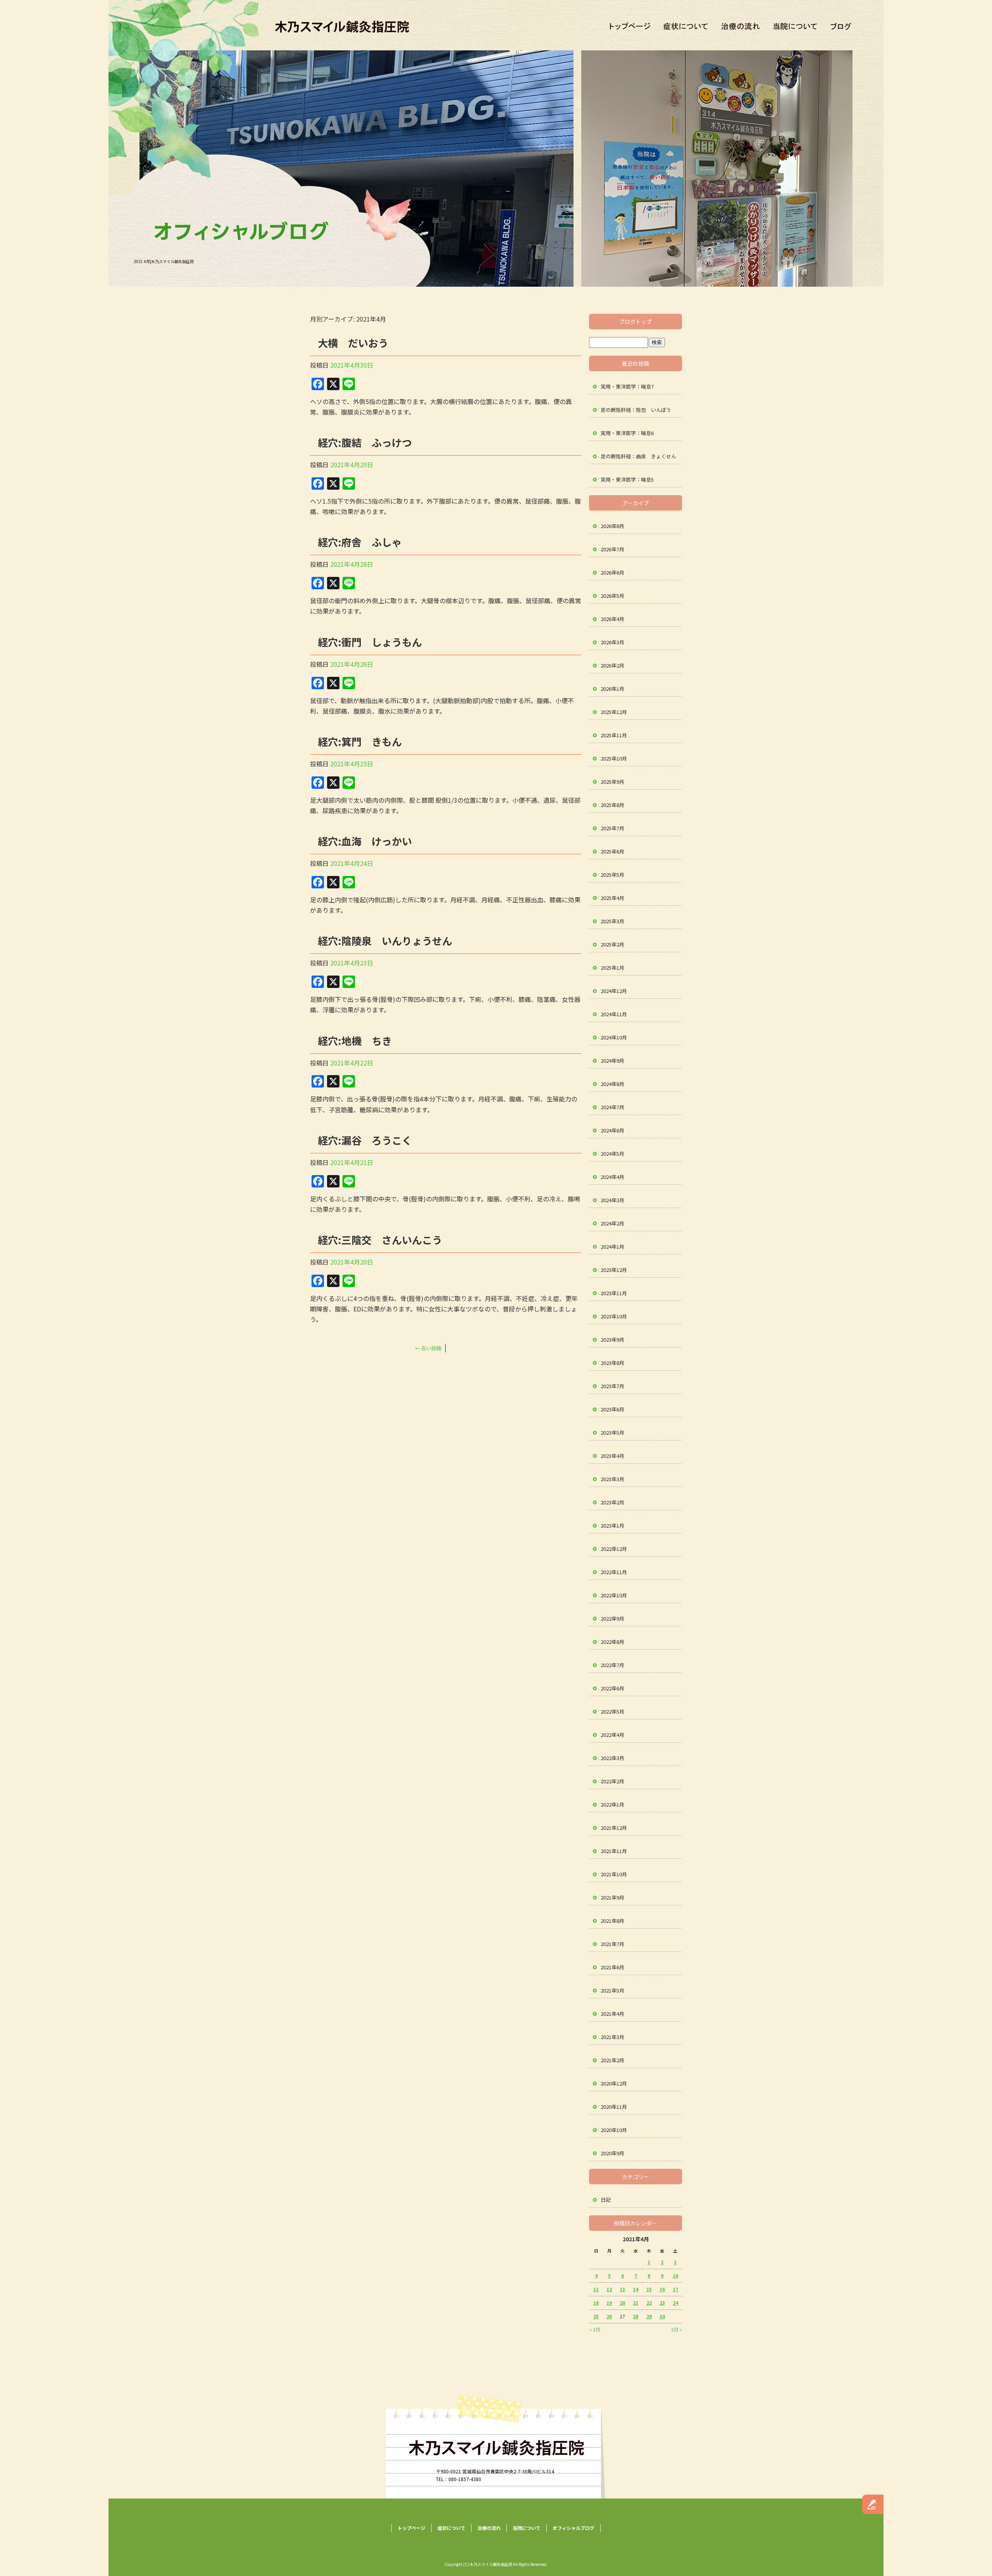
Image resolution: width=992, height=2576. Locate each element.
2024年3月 (612, 1200)
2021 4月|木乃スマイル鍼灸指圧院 (164, 261)
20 (622, 2303)
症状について (688, 27)
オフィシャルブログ (843, 27)
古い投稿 (428, 1348)
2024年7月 (612, 1107)
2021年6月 (612, 1967)
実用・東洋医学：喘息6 (627, 433)
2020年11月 (614, 2107)
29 (649, 2316)
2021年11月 (614, 1851)
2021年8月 (612, 1921)
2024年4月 (612, 1177)
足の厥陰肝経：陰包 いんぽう (636, 410)
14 (635, 2289)
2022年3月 (612, 1758)
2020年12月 (614, 2083)
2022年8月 (612, 1642)
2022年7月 (612, 1665)
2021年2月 (612, 2060)
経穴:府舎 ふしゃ (360, 542)
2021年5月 (612, 1990)
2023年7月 (612, 1386)
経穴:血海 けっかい (365, 841)
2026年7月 (612, 549)
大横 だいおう (353, 343)
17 (675, 2289)
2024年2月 (612, 1223)
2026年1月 (612, 689)
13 (622, 2289)
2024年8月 (612, 1084)
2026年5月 (612, 596)
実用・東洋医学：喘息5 (627, 479)
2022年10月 (614, 1595)
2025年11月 (614, 735)
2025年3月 (612, 921)
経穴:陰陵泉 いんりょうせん (385, 940)
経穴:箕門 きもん (360, 741)
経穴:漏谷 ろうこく (365, 1140)
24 (675, 2303)
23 (662, 2303)
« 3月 (595, 2329)
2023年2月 (612, 1502)
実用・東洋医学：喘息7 (627, 386)
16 (662, 2289)
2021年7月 (612, 1944)
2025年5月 (612, 875)
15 (649, 2289)
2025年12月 (614, 712)
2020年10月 (614, 2130)
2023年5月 (612, 1433)
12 (609, 2289)
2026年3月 (612, 642)
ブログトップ (635, 322)
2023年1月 (612, 1525)
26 (609, 2316)
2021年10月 (614, 1874)
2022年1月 (612, 1804)
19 (609, 2303)
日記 (606, 2200)
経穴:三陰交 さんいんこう (380, 1240)
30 (662, 2316)
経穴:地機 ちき (355, 1040)
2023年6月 (612, 1409)
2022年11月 (614, 1572)
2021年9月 (612, 1897)
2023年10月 (614, 1316)
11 (596, 2289)
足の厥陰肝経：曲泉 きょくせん (638, 456)
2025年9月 (612, 782)
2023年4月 (612, 1456)
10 (675, 2276)
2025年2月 (612, 944)
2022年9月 (612, 1618)
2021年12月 (614, 1828)
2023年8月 (612, 1363)
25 (596, 2316)
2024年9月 (612, 1061)
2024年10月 (614, 1037)
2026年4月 (612, 619)
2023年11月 (614, 1293)
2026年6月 (612, 572)
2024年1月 (612, 1247)
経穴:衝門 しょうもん (370, 642)
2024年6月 (612, 1130)
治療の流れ (742, 27)
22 (649, 2303)
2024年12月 (614, 991)
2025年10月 (614, 758)
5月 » (677, 2329)
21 (635, 2303)
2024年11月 (614, 1014)
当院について (794, 27)
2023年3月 (612, 1479)
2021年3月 (612, 2037)
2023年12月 (614, 1270)
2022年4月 (612, 1735)
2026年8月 (612, 526)
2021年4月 (612, 2014)
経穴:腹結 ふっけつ (365, 442)
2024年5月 (612, 1154)
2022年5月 (612, 1711)
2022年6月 (612, 1688)
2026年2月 (612, 665)
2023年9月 (612, 1340)
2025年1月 (612, 968)
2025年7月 (612, 828)
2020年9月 (612, 2153)
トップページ (628, 27)
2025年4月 (612, 898)
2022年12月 (614, 1549)
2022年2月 (612, 1781)
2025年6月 (612, 851)
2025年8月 (612, 805)
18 (596, 2303)
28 (635, 2316)
